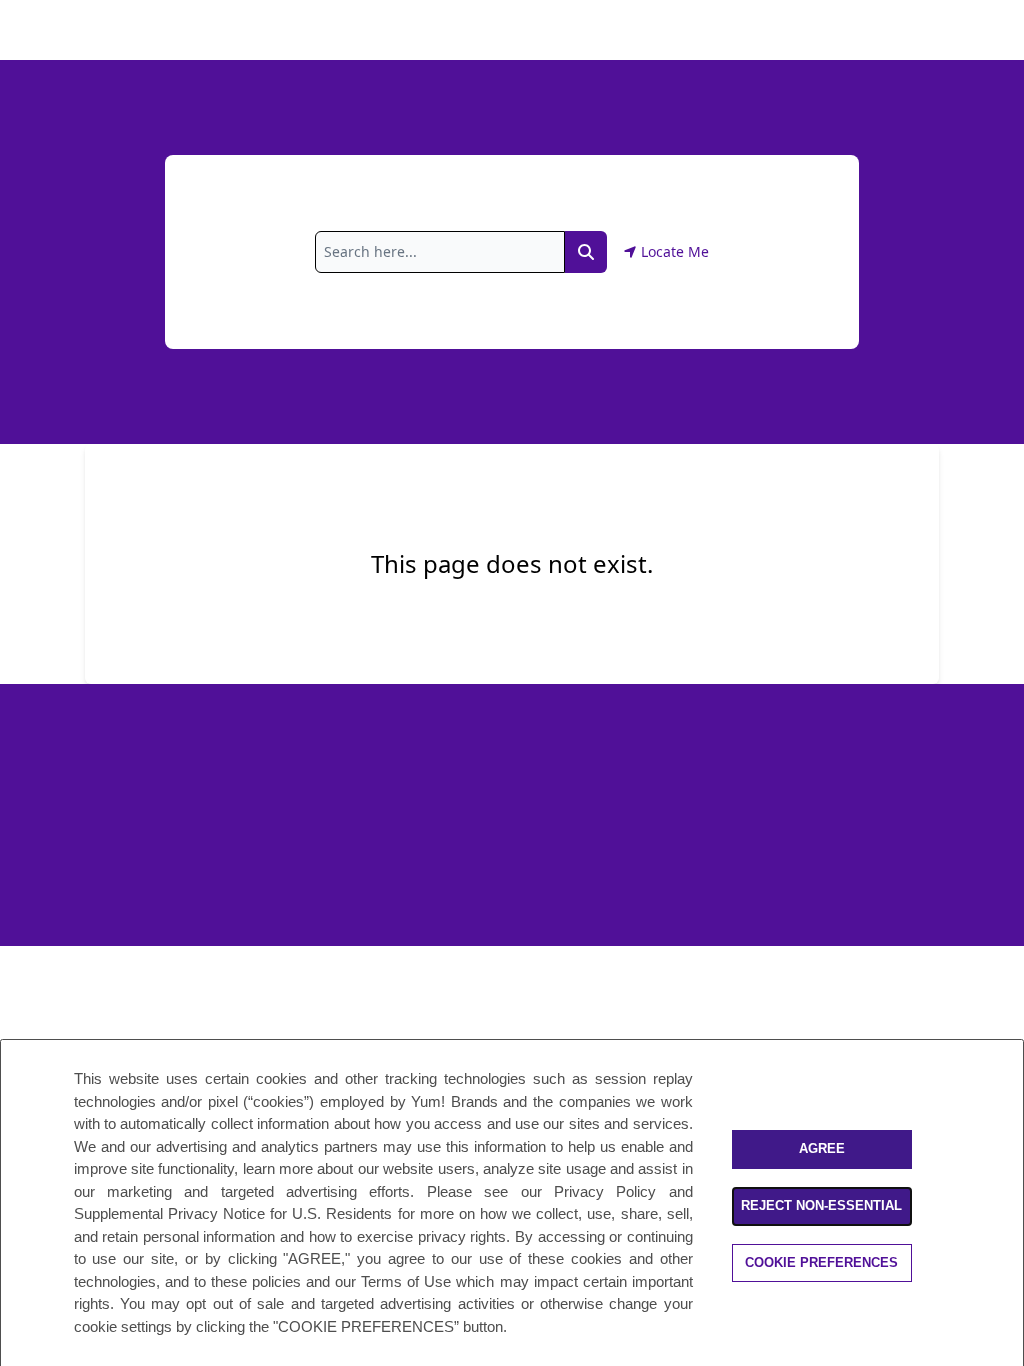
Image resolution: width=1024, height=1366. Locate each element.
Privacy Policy (605, 1191)
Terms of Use (406, 1281)
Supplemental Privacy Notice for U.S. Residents (233, 1213)
